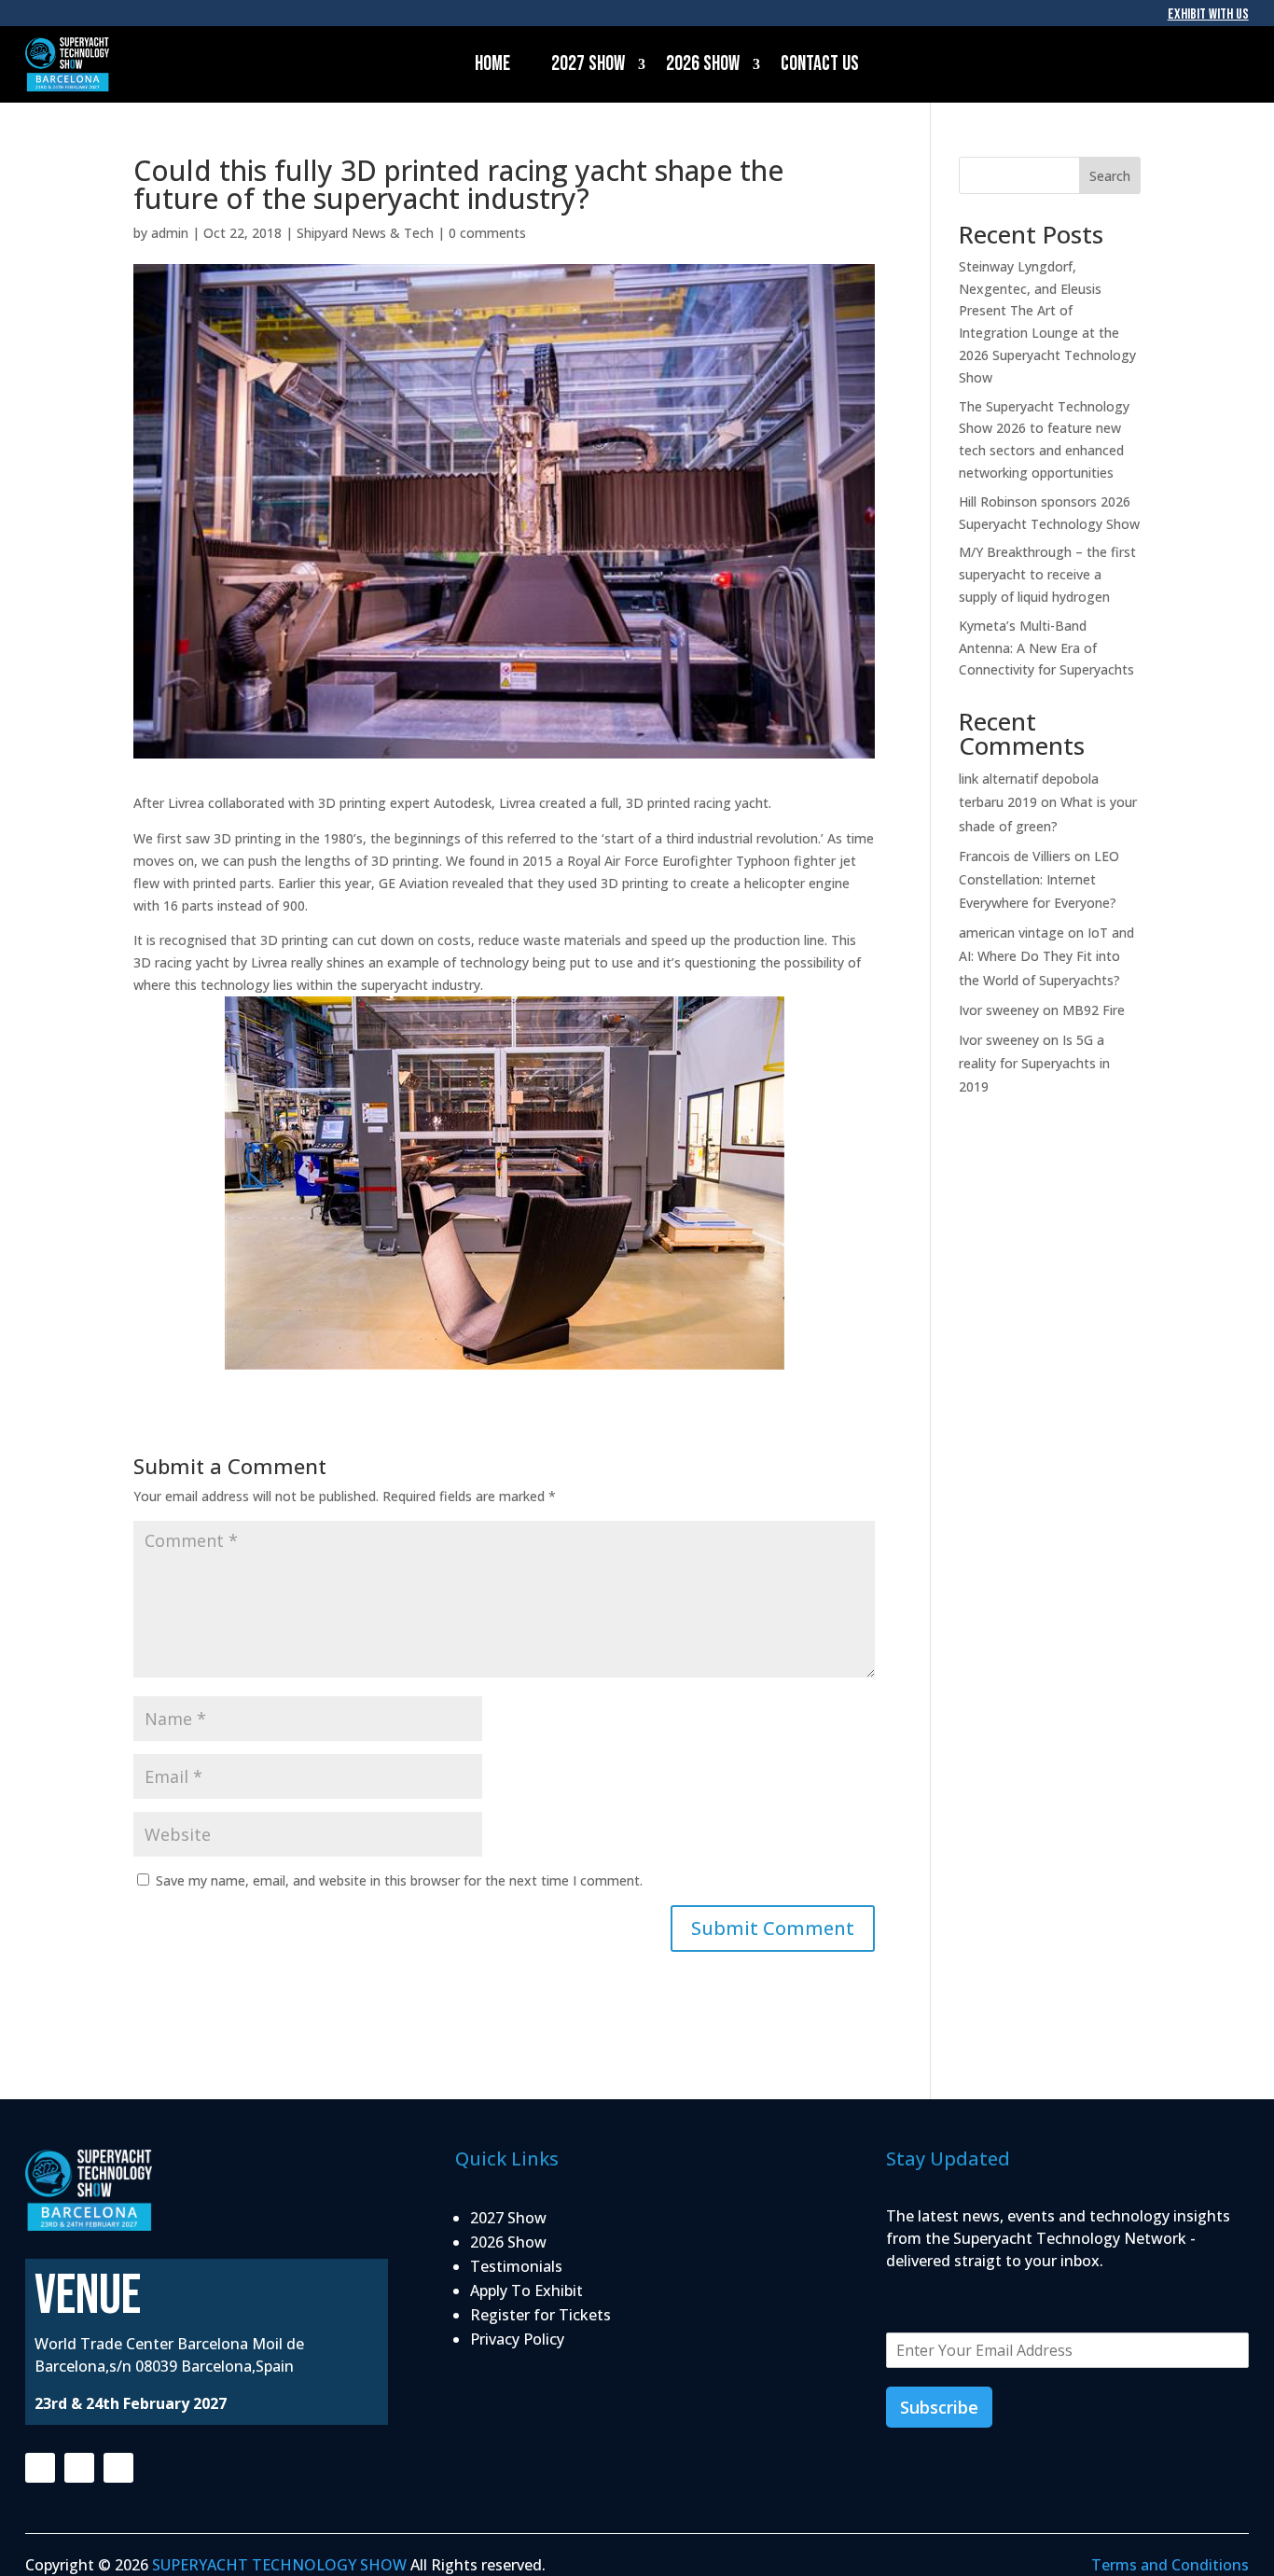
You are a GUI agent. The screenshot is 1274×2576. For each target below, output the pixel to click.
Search (1110, 176)
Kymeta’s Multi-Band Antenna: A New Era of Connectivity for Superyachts (1046, 648)
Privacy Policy (517, 2339)
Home (492, 64)
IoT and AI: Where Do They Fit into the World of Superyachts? (1046, 956)
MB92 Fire (1094, 1010)
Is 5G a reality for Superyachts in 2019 (1034, 1063)
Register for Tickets (540, 2315)
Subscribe (939, 2407)
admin (170, 233)
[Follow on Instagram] (79, 2468)
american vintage (1011, 933)
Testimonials (516, 2266)
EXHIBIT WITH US (1208, 14)
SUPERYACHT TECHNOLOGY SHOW (279, 2565)
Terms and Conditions (1170, 2565)
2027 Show (588, 64)
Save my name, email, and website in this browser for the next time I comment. (399, 1880)
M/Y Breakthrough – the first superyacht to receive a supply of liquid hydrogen (1047, 574)
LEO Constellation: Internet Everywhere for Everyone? (1039, 879)
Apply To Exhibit (526, 2291)
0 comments (487, 233)
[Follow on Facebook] (40, 2468)
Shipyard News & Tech (365, 233)
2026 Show (703, 64)
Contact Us (820, 64)
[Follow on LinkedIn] (118, 2468)
